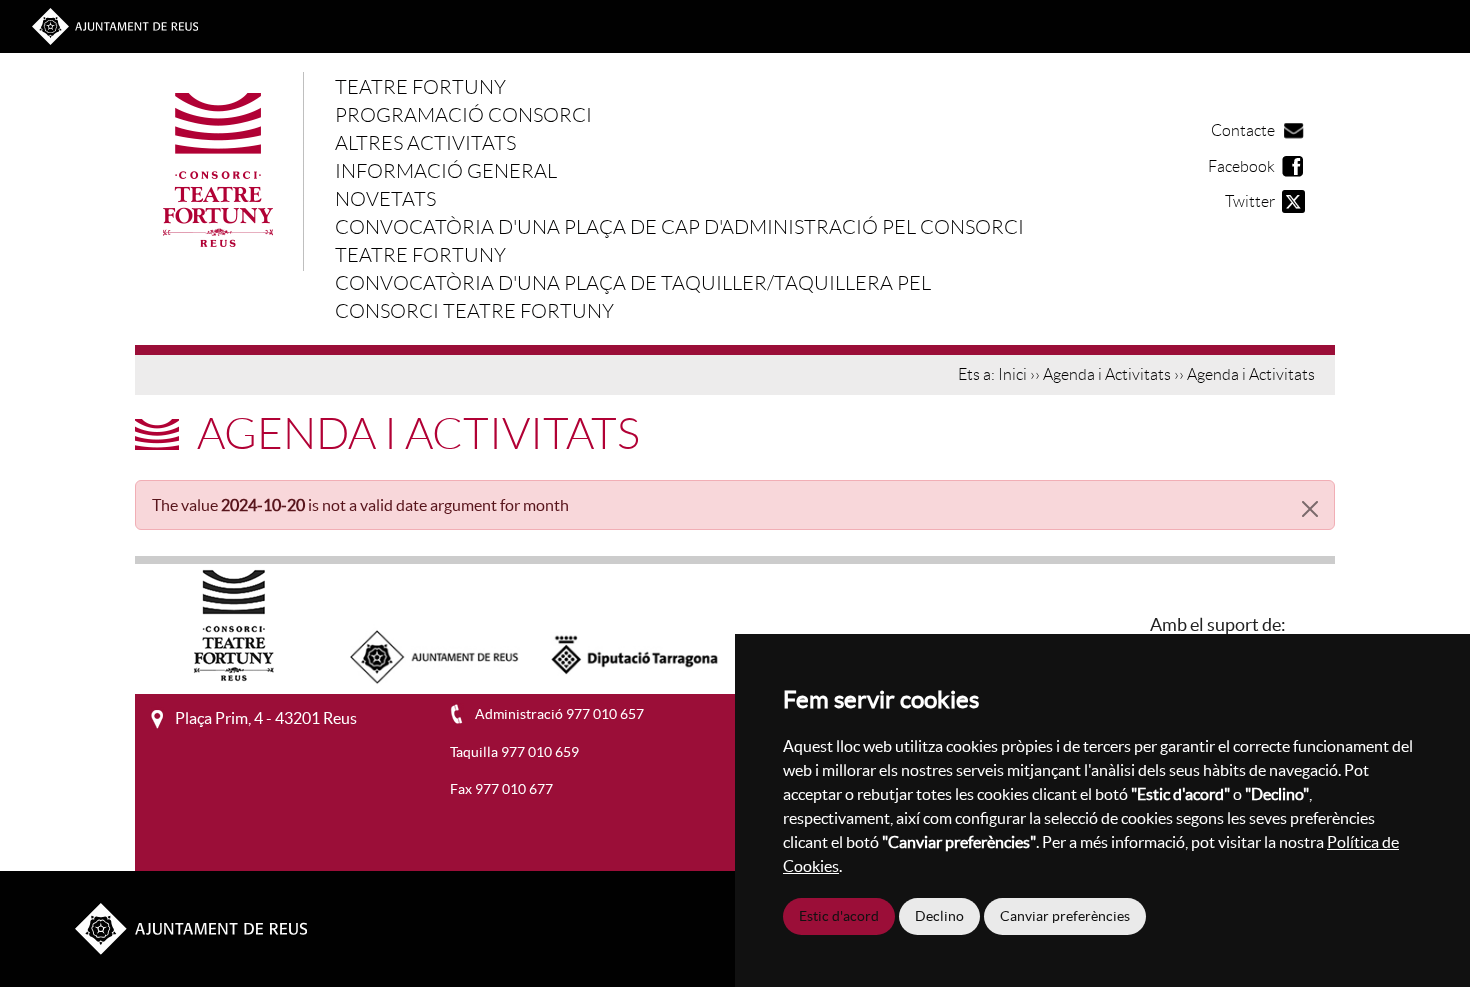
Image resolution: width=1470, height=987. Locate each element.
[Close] (1310, 509)
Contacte (1243, 130)
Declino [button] (939, 916)
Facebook (1241, 166)
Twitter (1250, 201)
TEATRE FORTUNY (420, 87)
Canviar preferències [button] (1065, 916)
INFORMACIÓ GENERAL (446, 171)
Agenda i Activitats (1107, 375)
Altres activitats (425, 143)
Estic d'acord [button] (839, 916)
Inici (1012, 375)
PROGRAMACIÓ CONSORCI (463, 115)
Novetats (385, 199)
